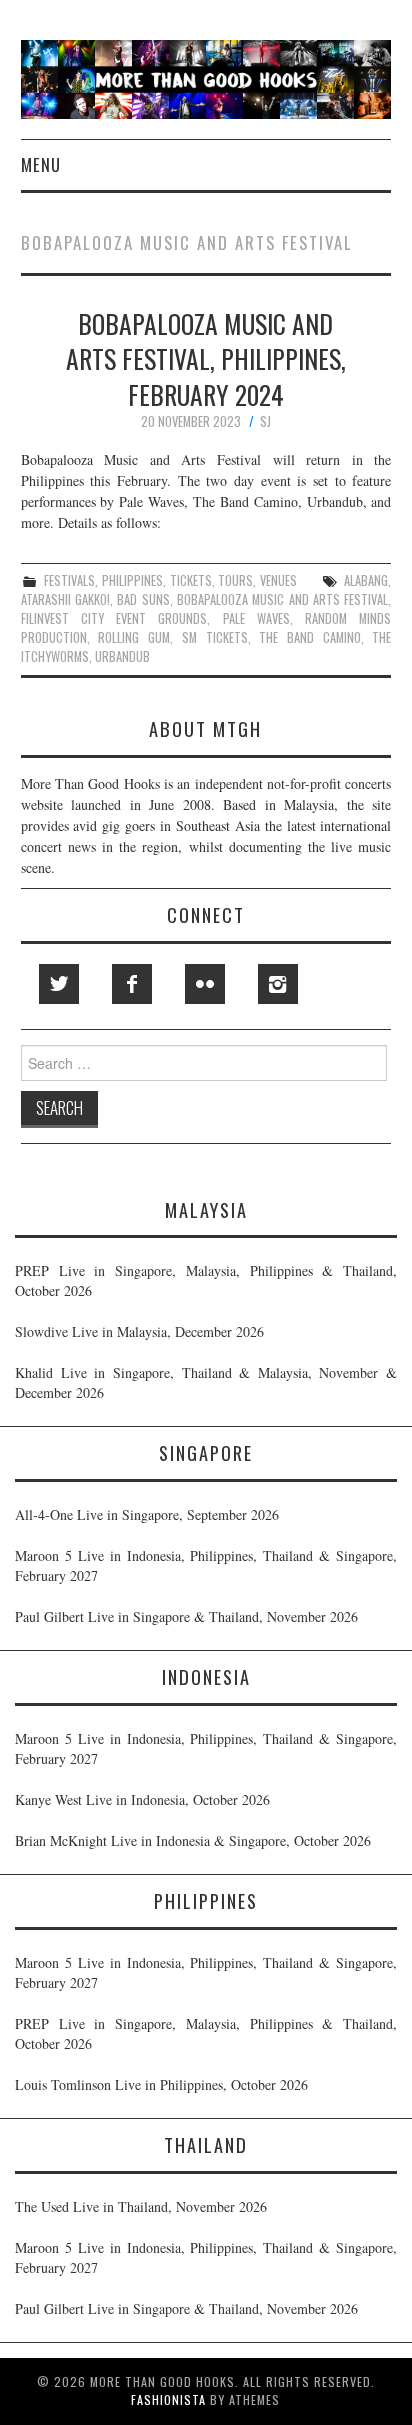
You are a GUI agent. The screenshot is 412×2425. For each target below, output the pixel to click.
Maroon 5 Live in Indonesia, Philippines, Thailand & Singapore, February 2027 (206, 1565)
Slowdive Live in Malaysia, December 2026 (139, 1331)
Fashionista (168, 2399)
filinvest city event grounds (114, 618)
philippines (132, 580)
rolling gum (134, 637)
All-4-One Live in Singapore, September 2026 (147, 1514)
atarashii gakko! (65, 599)
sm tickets (215, 637)
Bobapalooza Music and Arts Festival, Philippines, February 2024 (206, 359)
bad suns (143, 599)
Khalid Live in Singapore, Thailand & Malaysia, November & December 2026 (206, 1382)
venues (278, 580)
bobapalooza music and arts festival (282, 599)
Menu (41, 164)
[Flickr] (205, 984)
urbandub (122, 656)
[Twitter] (59, 984)
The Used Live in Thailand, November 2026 (141, 2206)
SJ (265, 421)
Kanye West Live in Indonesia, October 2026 (142, 1799)
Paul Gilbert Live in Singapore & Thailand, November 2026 (186, 1616)
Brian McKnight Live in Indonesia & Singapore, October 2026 (193, 1840)
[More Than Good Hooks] (206, 77)
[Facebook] (132, 984)
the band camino (309, 637)
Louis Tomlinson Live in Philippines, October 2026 (161, 2084)
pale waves (256, 618)
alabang (366, 580)
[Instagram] (278, 984)
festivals (69, 580)
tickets (191, 580)
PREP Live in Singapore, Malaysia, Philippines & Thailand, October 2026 (206, 1280)
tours (235, 580)
